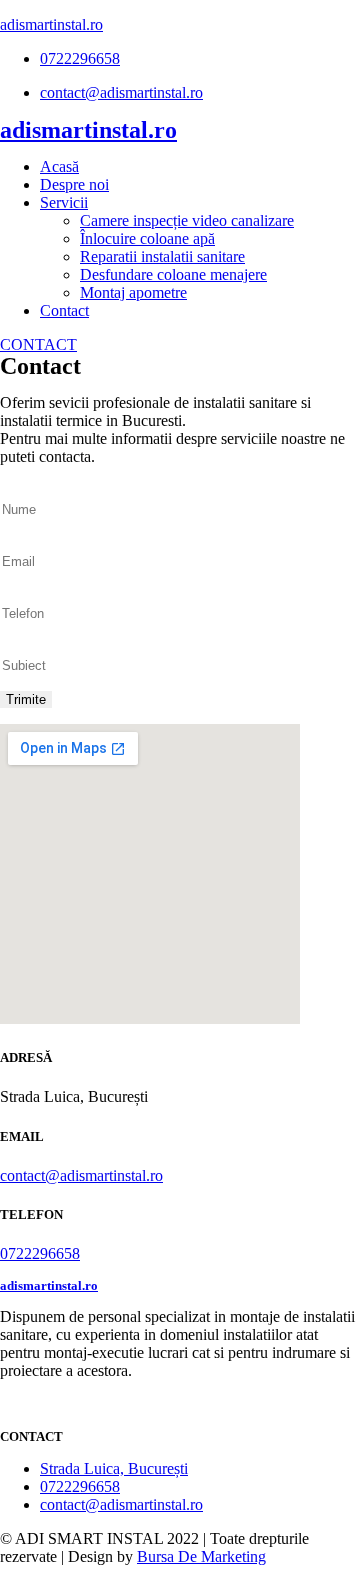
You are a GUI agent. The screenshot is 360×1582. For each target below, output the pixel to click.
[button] (38, 344)
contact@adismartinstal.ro (81, 1175)
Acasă (59, 166)
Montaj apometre (133, 292)
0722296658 (40, 1253)
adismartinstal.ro (51, 24)
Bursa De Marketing (201, 1556)
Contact (64, 310)
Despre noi (74, 184)
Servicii (64, 202)
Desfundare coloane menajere (173, 274)
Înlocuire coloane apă (147, 238)
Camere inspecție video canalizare (187, 220)
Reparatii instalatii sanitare (162, 256)
